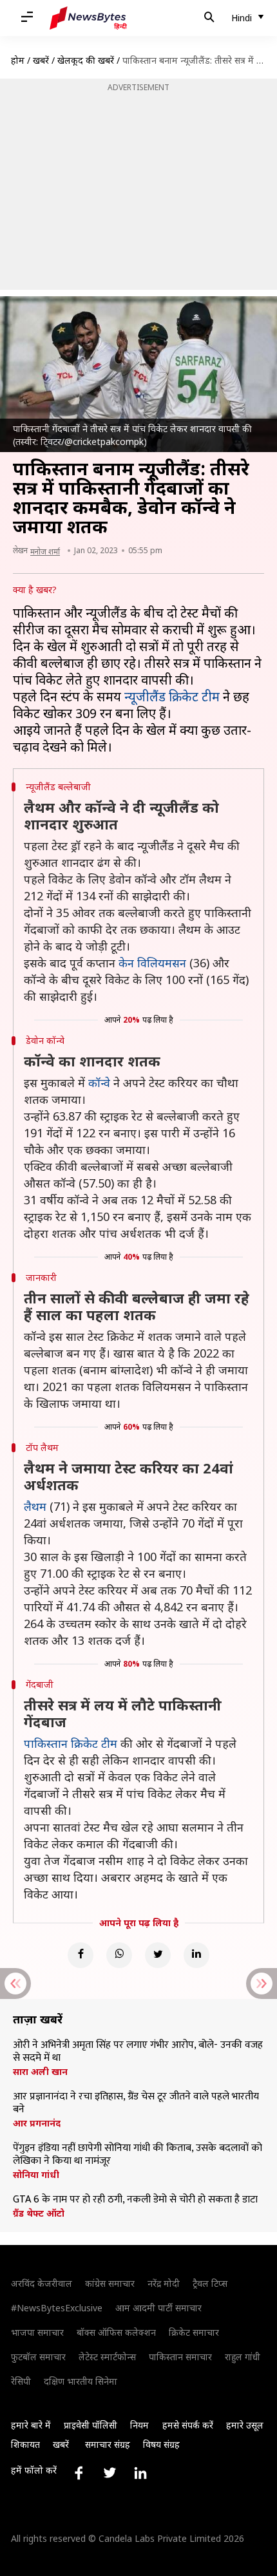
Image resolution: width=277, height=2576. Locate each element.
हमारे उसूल (245, 2425)
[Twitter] (158, 1955)
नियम (139, 2425)
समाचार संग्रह (108, 2444)
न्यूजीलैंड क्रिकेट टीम (172, 696)
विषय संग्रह (161, 2444)
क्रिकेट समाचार (194, 2332)
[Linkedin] (196, 1955)
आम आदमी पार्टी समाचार (158, 2308)
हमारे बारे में (31, 2425)
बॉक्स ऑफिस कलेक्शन (116, 2332)
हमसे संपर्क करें (188, 2425)
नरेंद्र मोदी (164, 2283)
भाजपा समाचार (37, 2332)
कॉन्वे (99, 1083)
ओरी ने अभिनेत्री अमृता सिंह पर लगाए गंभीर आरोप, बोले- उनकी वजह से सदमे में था (138, 2052)
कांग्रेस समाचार (110, 2283)
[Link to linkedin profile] (140, 2473)
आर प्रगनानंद (37, 2123)
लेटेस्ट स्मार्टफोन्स (107, 2357)
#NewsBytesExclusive (57, 2308)
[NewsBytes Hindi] (88, 18)
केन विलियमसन (152, 963)
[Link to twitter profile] (110, 2473)
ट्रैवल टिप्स (210, 2283)
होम (18, 60)
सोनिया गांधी (36, 2175)
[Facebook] (81, 1955)
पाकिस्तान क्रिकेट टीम (71, 1743)
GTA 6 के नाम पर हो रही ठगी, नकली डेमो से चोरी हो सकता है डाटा (135, 2200)
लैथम (35, 1506)
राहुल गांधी (243, 2357)
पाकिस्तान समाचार (180, 2357)
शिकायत (25, 2444)
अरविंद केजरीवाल (42, 2283)
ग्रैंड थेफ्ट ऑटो (39, 2213)
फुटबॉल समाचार (38, 2357)
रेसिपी (21, 2381)
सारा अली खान (40, 2072)
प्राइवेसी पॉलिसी (91, 2425)
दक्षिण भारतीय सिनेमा (81, 2381)
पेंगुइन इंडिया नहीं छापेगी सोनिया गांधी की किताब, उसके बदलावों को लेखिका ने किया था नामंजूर (138, 2155)
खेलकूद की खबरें (86, 60)
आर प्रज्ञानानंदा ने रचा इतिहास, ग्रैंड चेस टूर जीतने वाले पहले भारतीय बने (136, 2103)
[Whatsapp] (119, 1955)
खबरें (41, 60)
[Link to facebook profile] (79, 2473)
